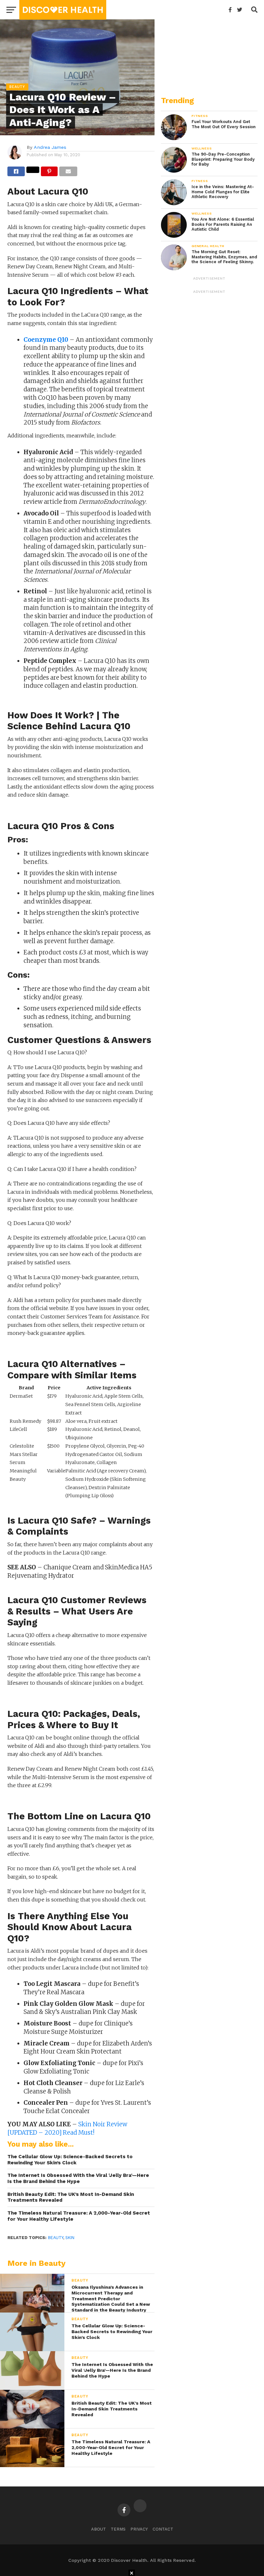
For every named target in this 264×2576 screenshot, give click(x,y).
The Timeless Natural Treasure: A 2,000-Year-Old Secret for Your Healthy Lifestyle (79, 2216)
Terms (118, 2529)
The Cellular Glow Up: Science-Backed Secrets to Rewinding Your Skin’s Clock (70, 2160)
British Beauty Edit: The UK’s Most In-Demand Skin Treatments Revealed (71, 2197)
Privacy (139, 2529)
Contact (163, 2529)
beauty (56, 2238)
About (99, 2529)
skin (70, 2238)
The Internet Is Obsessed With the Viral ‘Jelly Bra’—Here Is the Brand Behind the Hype (78, 2178)
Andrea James (50, 147)
